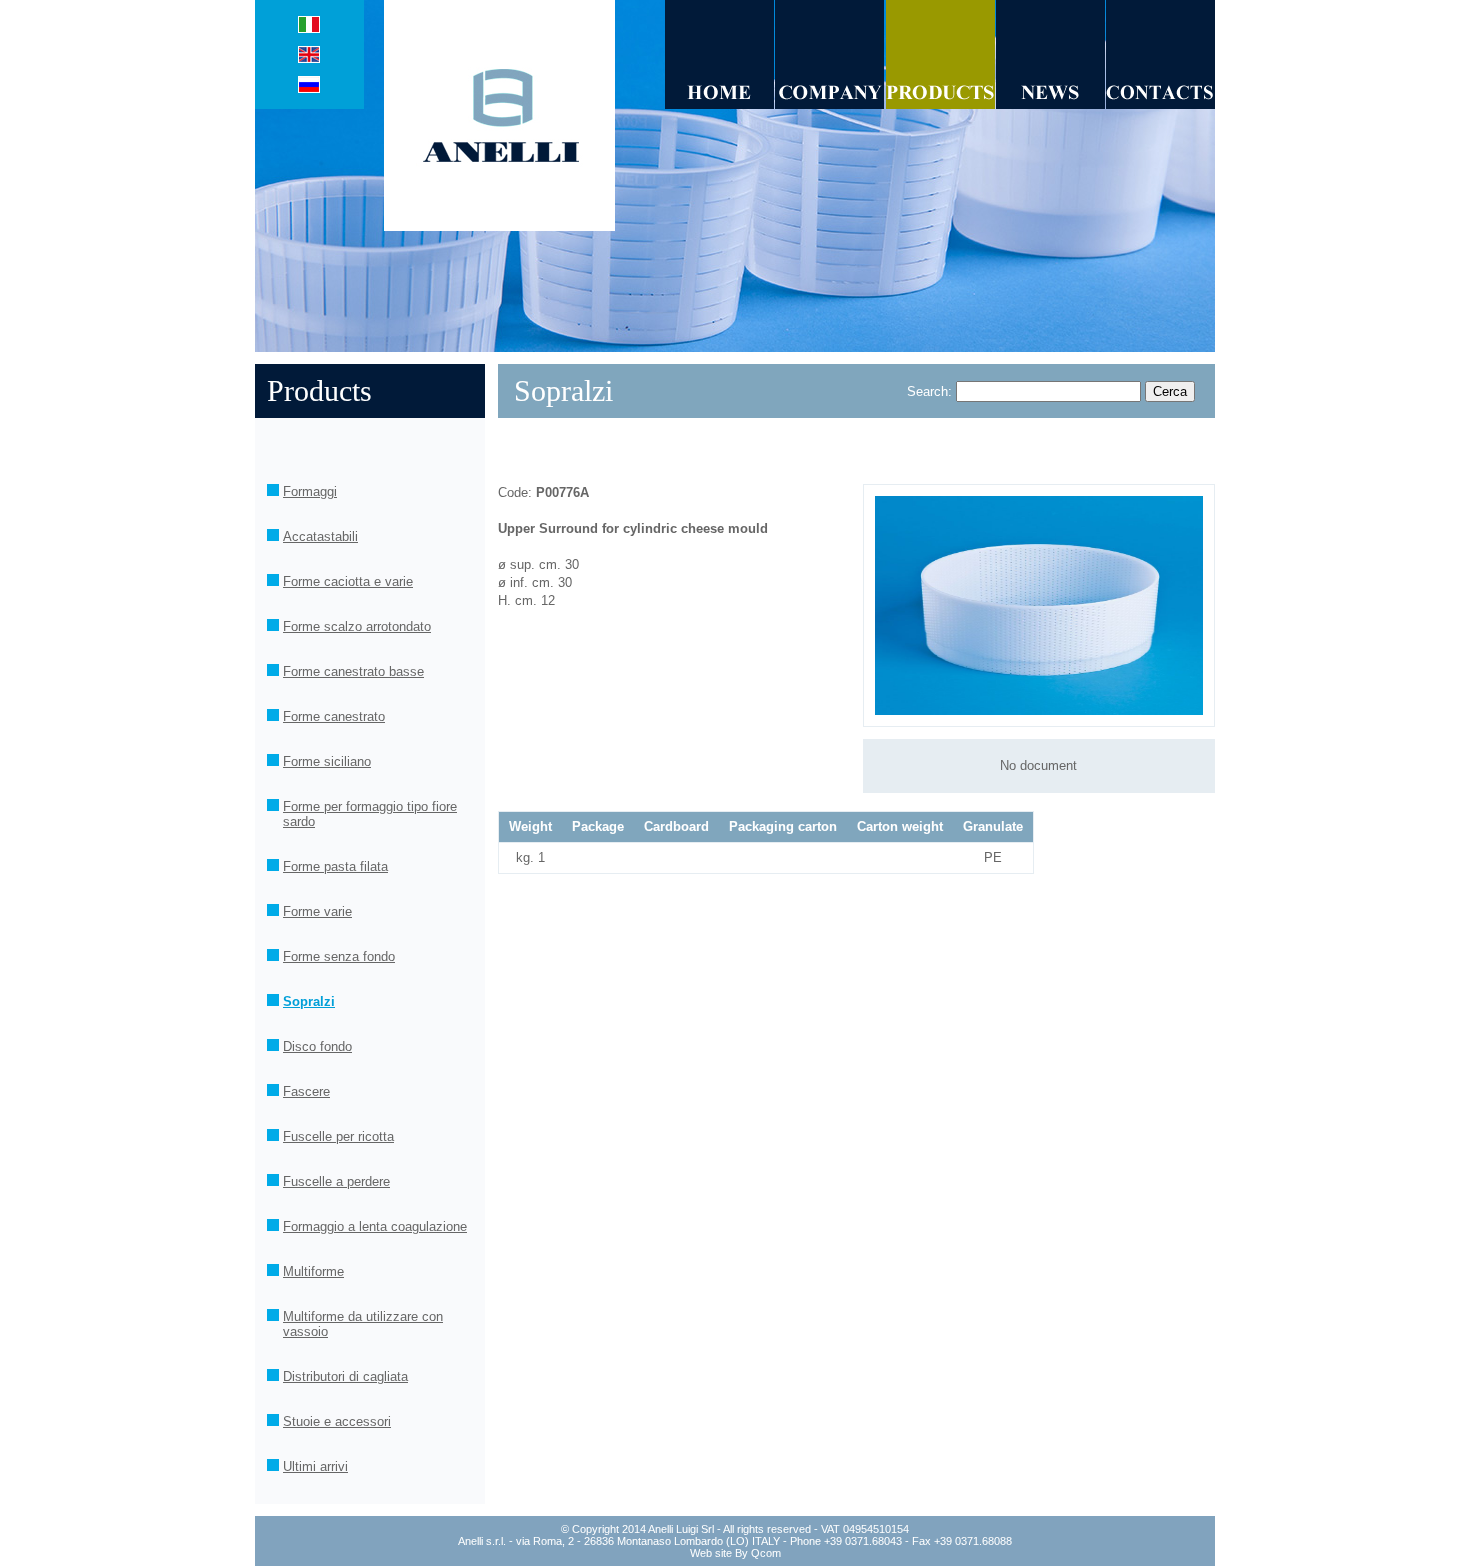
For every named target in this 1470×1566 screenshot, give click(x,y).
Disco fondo (317, 1046)
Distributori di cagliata (345, 1376)
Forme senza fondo (339, 956)
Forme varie (317, 911)
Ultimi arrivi (315, 1466)
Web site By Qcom (735, 1553)
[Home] (719, 104)
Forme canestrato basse (353, 671)
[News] (1050, 104)
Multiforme (313, 1271)
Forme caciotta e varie (348, 581)
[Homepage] (506, 226)
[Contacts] (1160, 104)
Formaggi (310, 491)
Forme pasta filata (335, 866)
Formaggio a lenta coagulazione (375, 1226)
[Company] (829, 104)
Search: (929, 391)
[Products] (940, 104)
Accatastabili (320, 536)
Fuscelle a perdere (336, 1181)
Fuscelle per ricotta (338, 1136)
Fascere (306, 1091)
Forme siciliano (327, 761)
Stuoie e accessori (337, 1421)
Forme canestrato (334, 716)
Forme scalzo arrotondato (357, 626)
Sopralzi (309, 1001)
